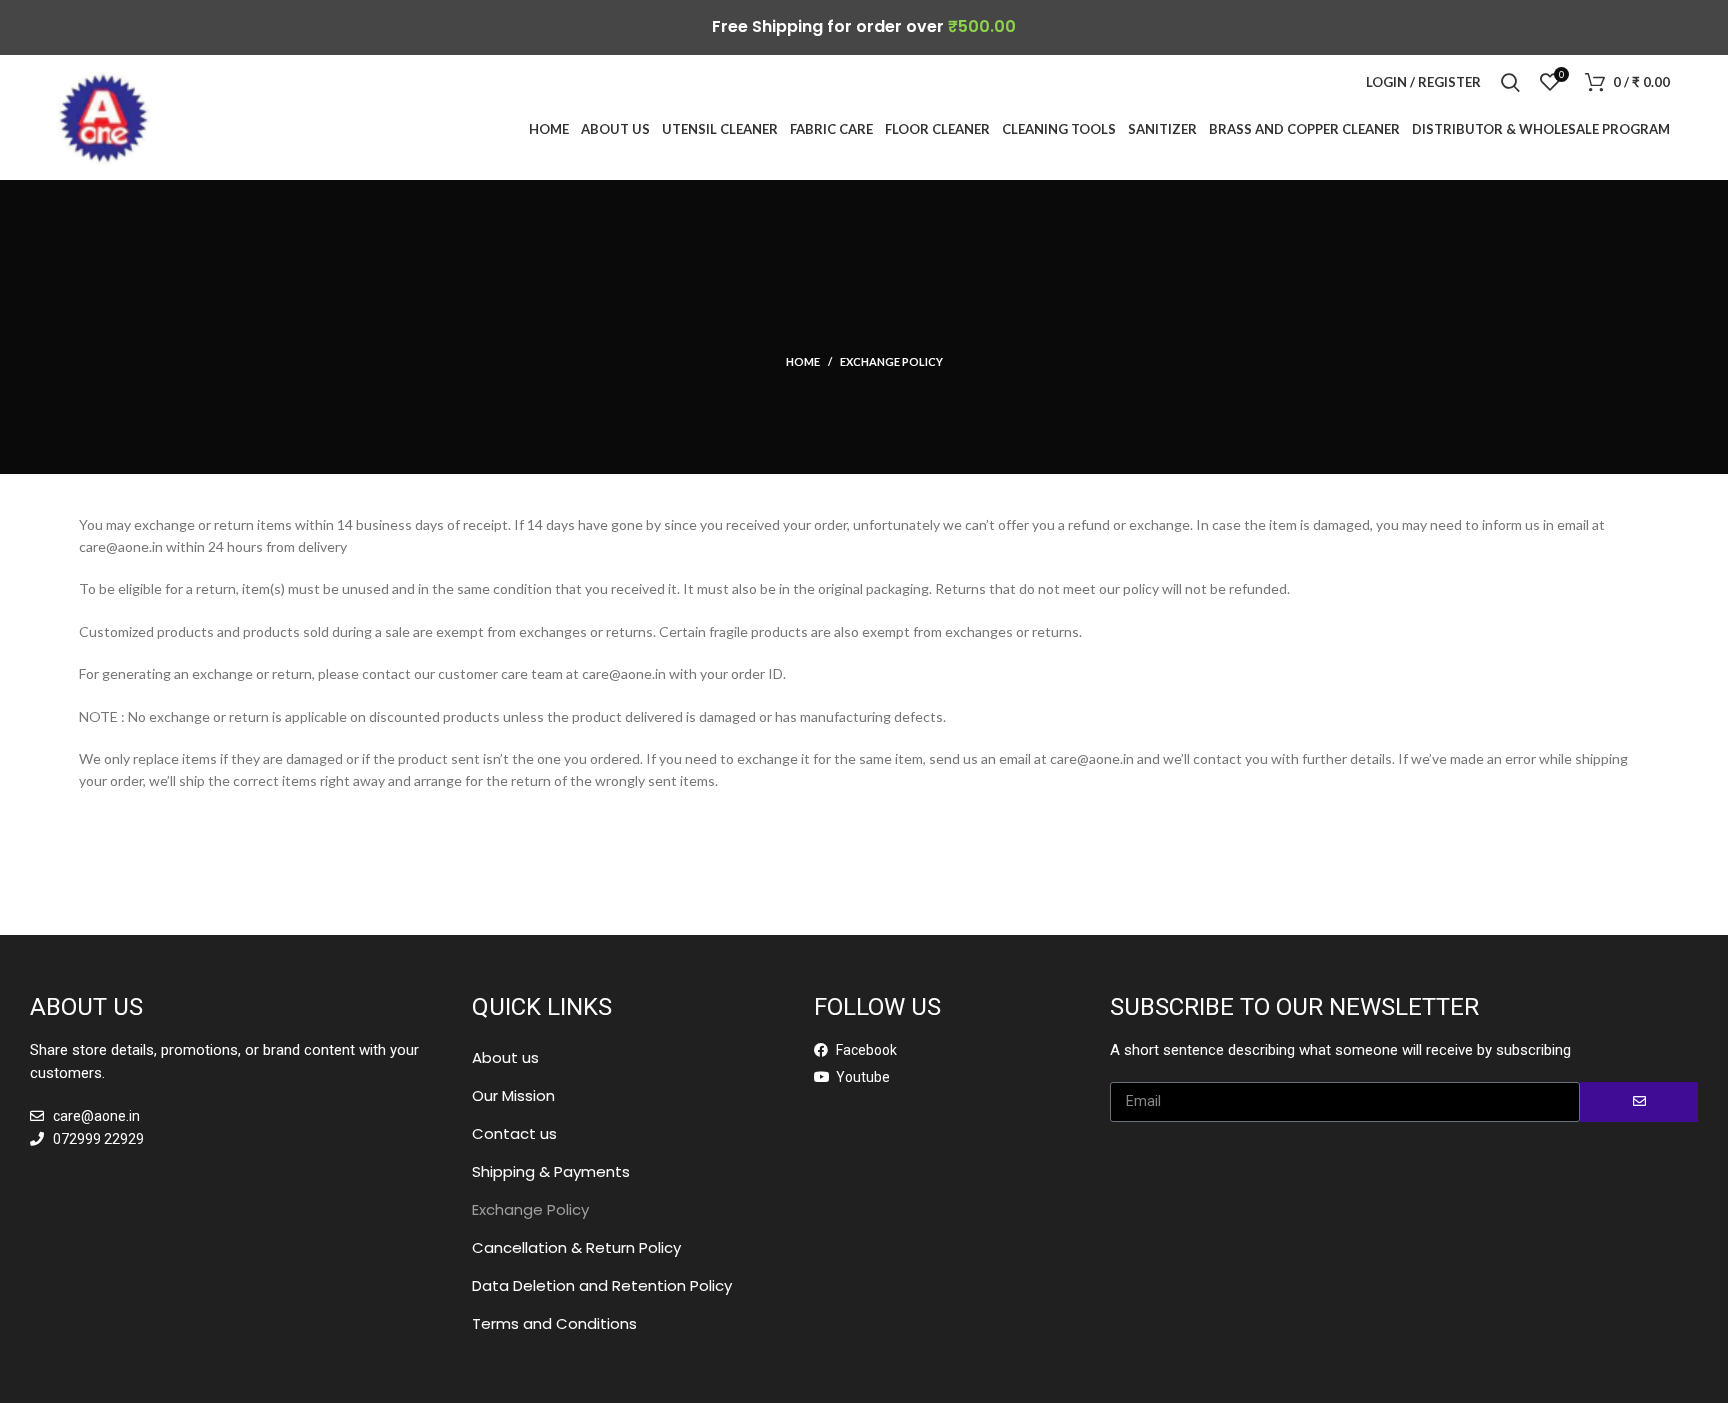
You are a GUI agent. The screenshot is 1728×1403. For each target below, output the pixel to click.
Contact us (514, 1133)
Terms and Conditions (554, 1323)
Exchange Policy (530, 1209)
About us (505, 1057)
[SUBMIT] (1639, 1102)
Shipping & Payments (551, 1171)
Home (803, 361)
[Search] (1510, 82)
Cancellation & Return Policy (576, 1247)
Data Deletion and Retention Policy (602, 1285)
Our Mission (513, 1095)
